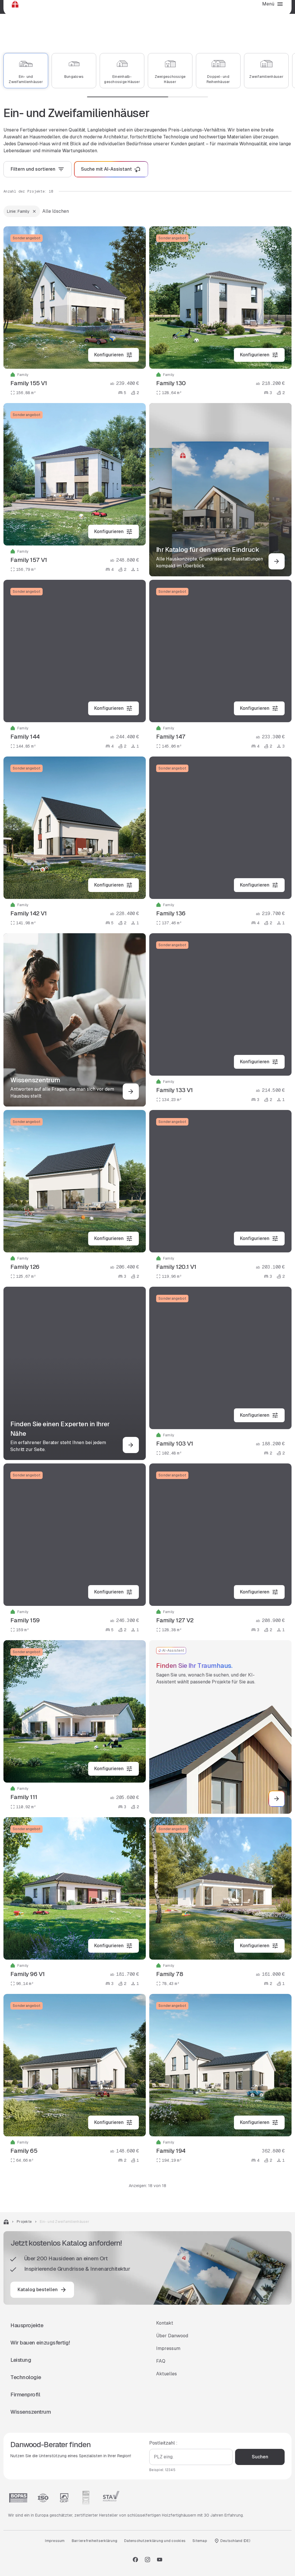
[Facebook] (135, 2560)
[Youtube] (160, 2560)
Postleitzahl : (163, 2443)
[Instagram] (147, 2560)
